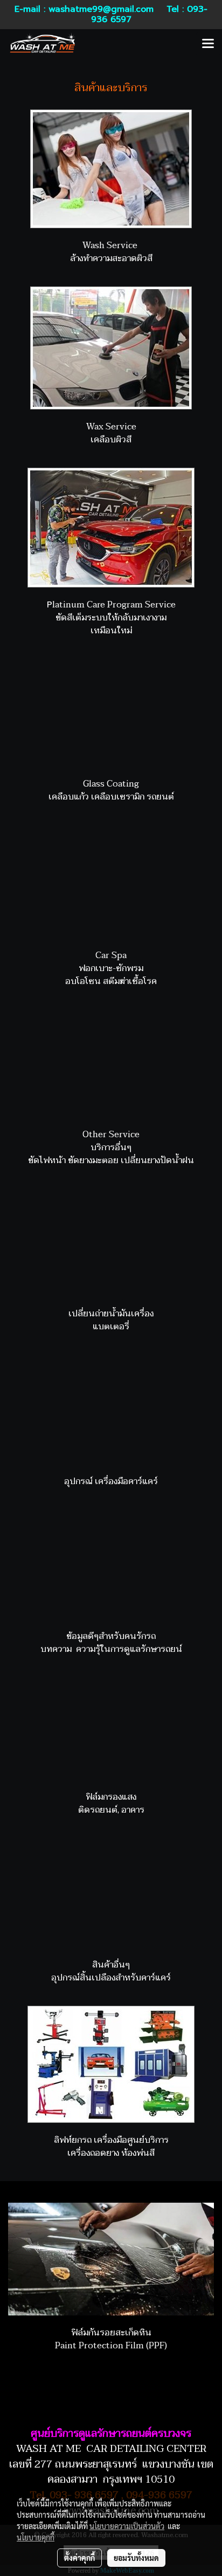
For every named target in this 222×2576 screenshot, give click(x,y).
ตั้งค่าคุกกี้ (79, 2558)
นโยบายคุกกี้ (36, 2537)
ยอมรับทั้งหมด (136, 2558)
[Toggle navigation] (208, 44)
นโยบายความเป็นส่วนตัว (127, 2526)
